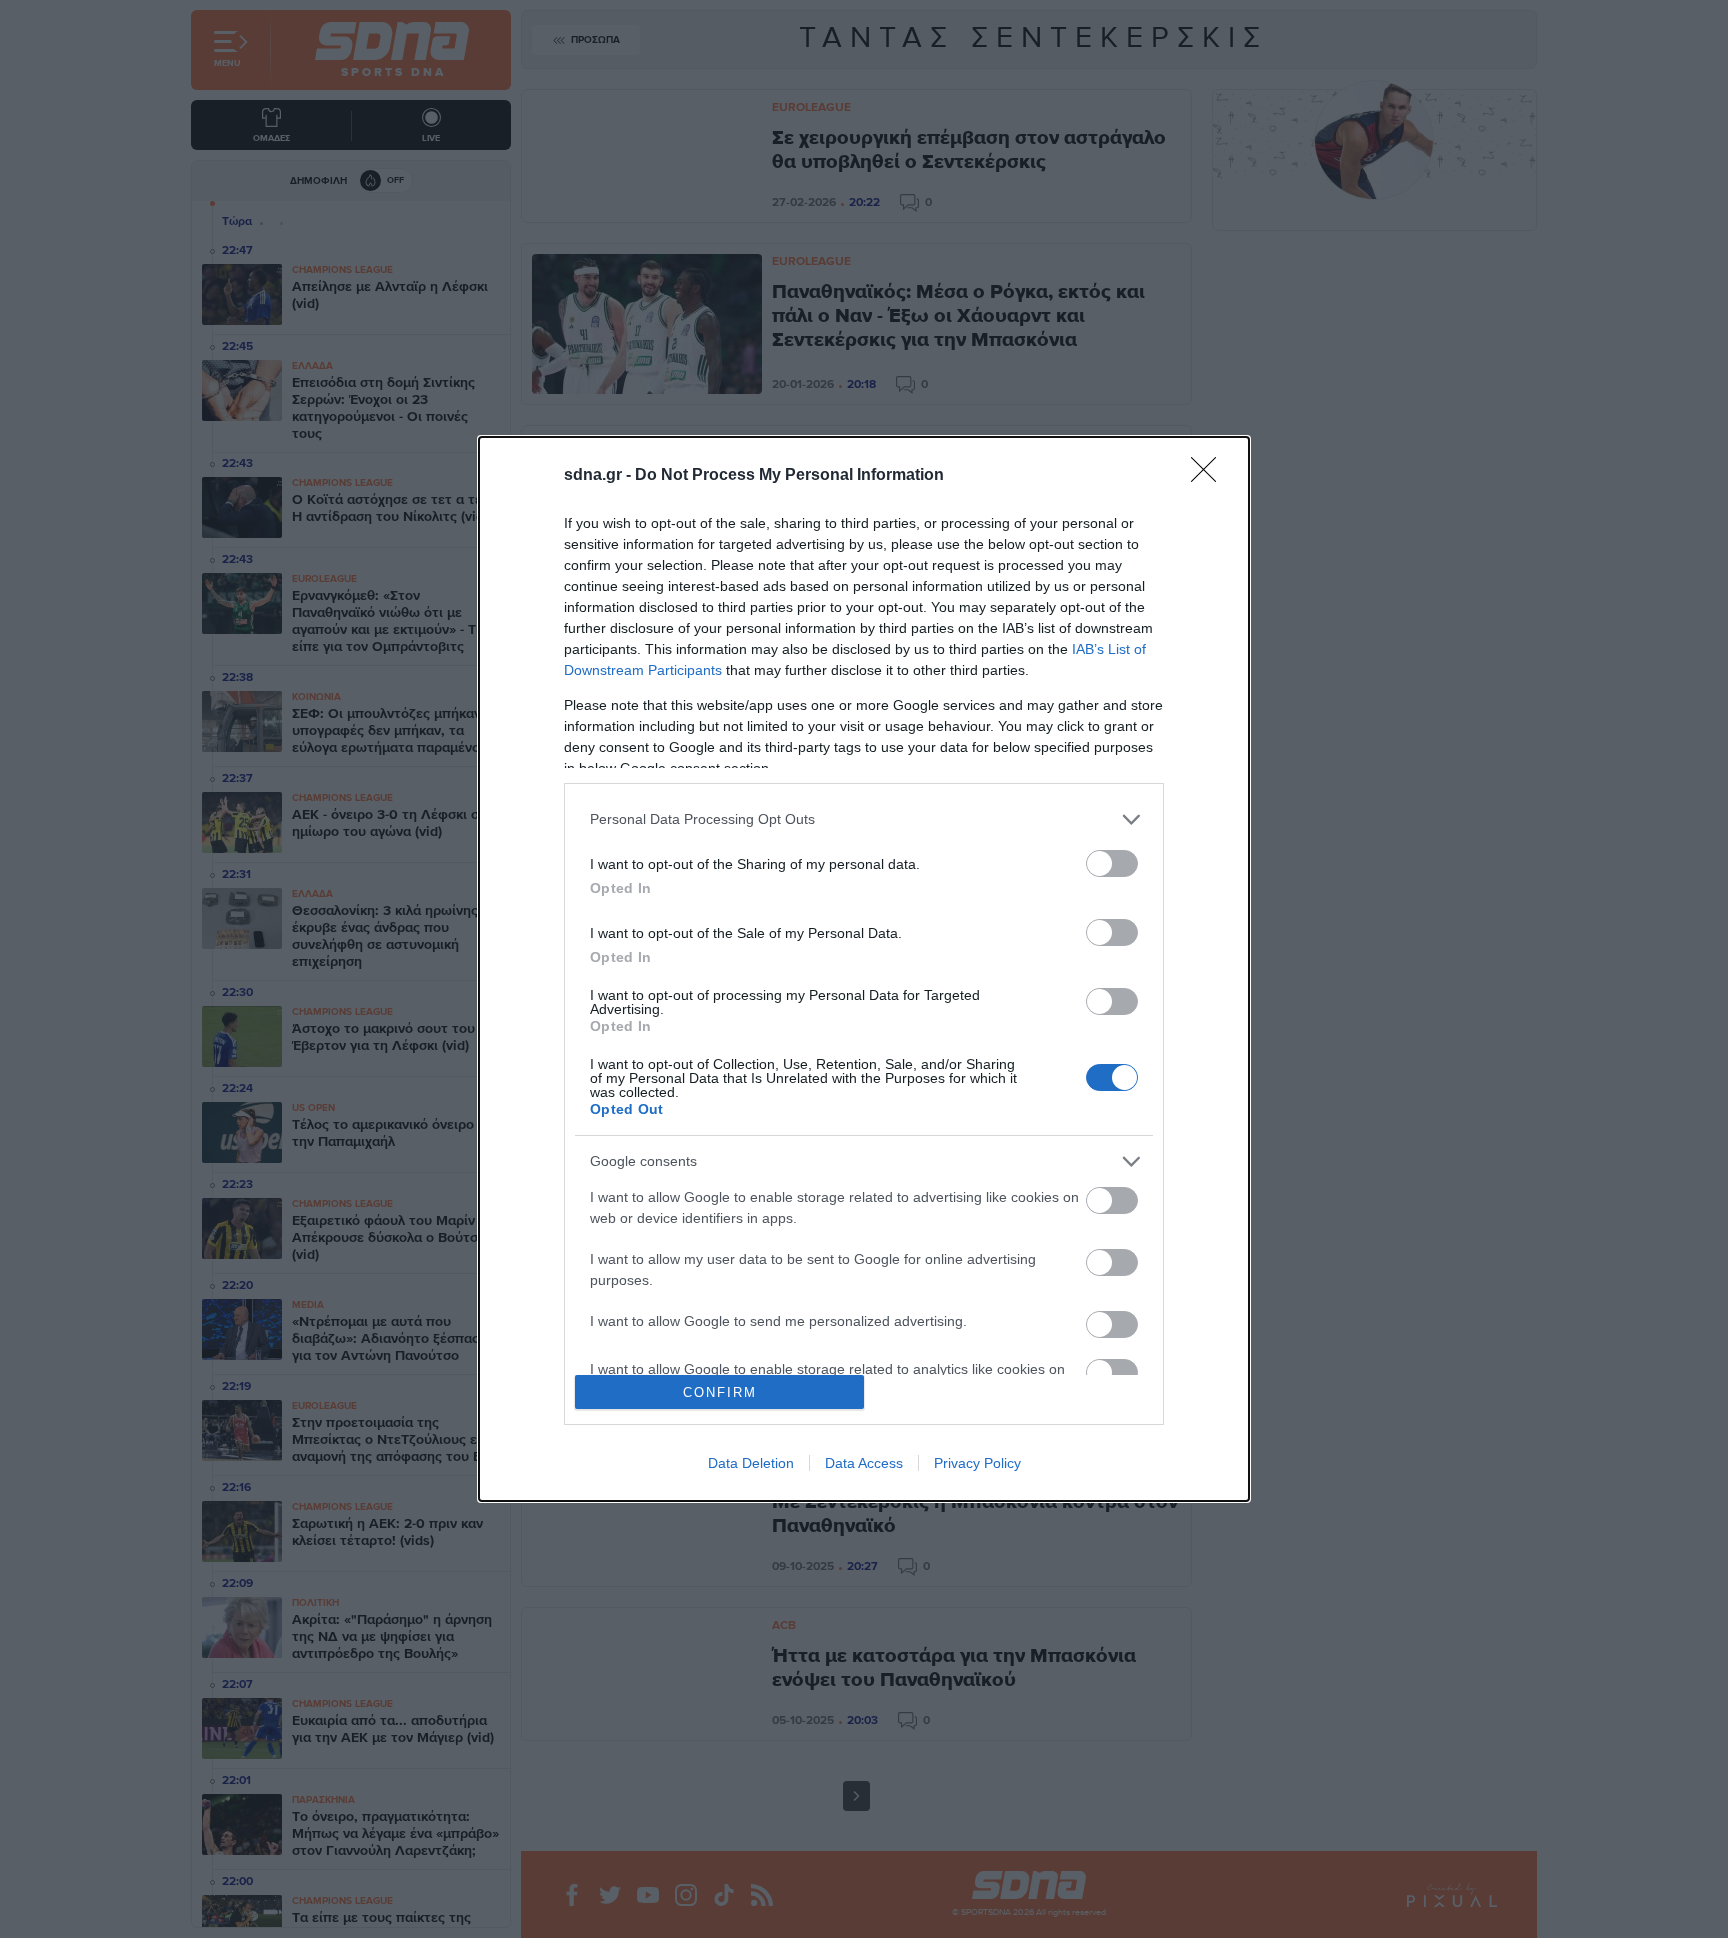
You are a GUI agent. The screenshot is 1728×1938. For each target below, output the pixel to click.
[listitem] (864, 819)
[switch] (1112, 863)
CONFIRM (720, 1392)
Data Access (864, 1463)
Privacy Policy (977, 1463)
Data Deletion (751, 1463)
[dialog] (864, 969)
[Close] (1210, 476)
